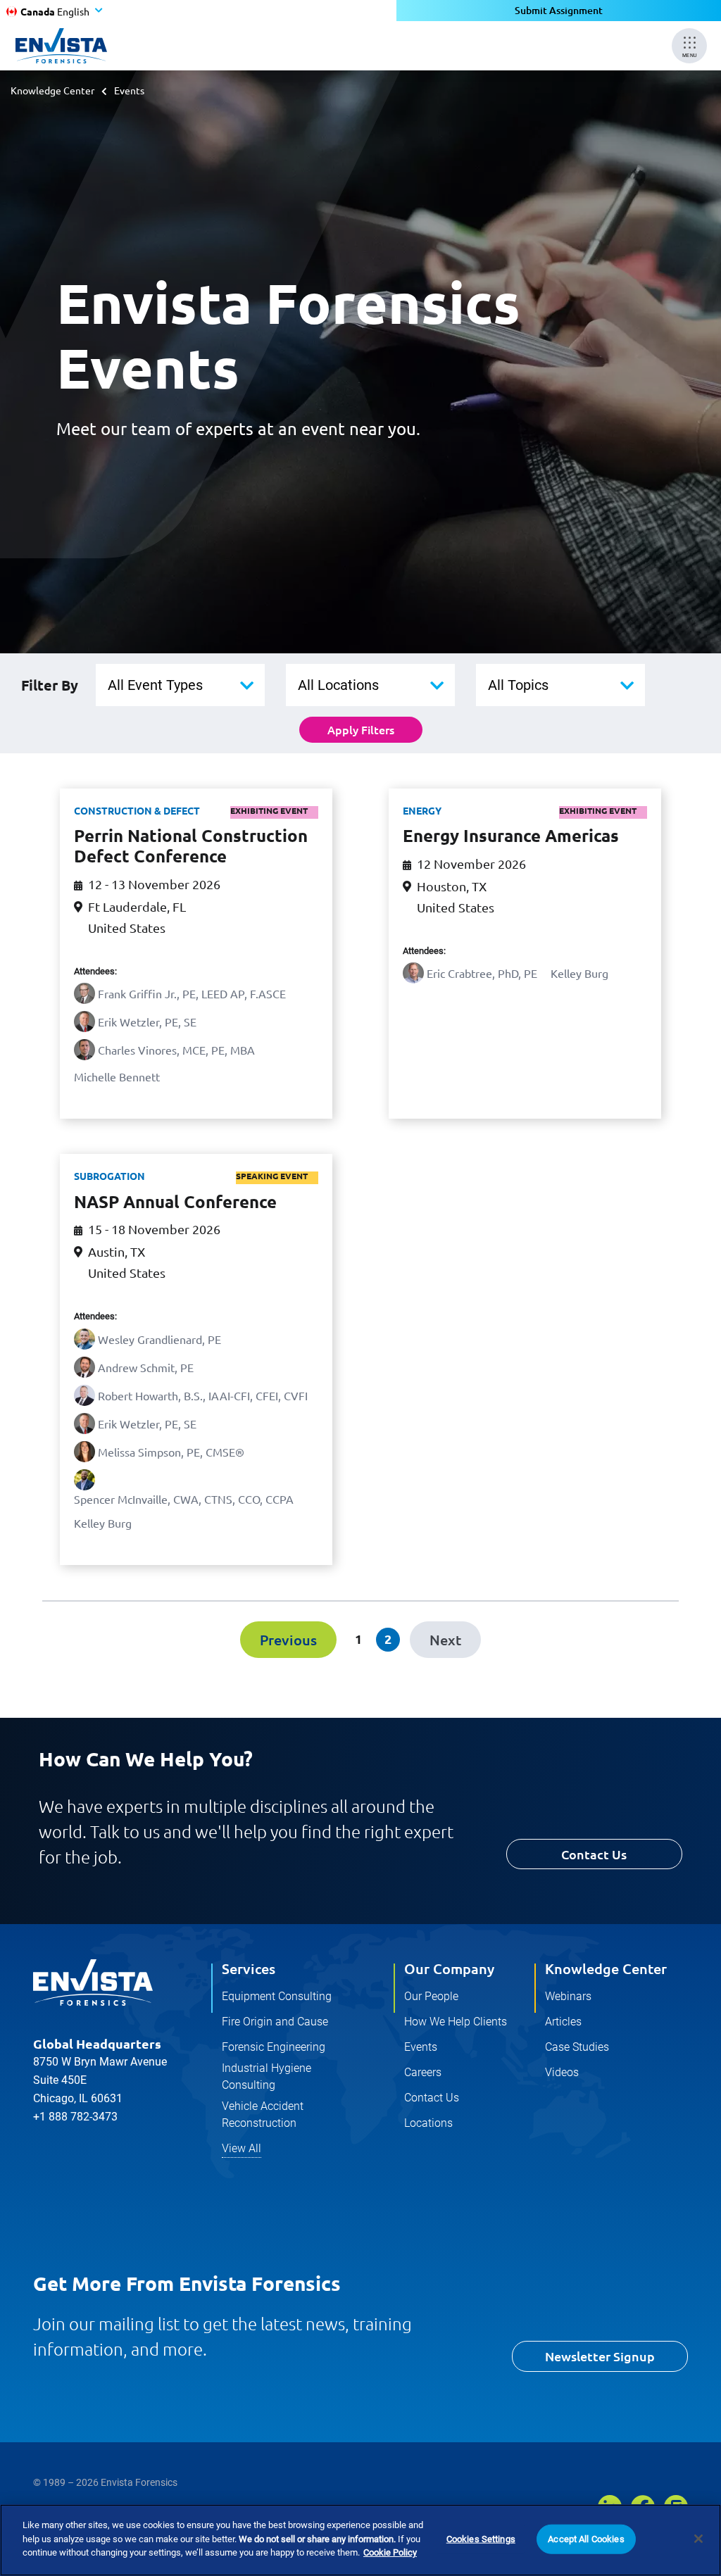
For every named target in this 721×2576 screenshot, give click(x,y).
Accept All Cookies (586, 2539)
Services (249, 1968)
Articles (563, 2022)
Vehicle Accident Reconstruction (263, 2115)
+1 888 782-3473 (75, 2117)
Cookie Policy (390, 2552)
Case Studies (577, 2047)
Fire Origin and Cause (275, 2022)
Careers (423, 2072)
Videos (562, 2072)
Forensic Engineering (274, 2047)
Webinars (568, 1996)
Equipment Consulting (277, 1996)
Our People (431, 1996)
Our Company (449, 1968)
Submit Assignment (559, 10)
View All (242, 2148)
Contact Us (594, 1854)
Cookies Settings (481, 2539)
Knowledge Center (52, 90)
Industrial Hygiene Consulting (267, 2076)
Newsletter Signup (600, 2356)
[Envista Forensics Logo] (93, 1983)
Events (421, 2047)
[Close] (698, 2539)
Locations (428, 2123)
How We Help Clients (456, 2022)
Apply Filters (361, 729)
